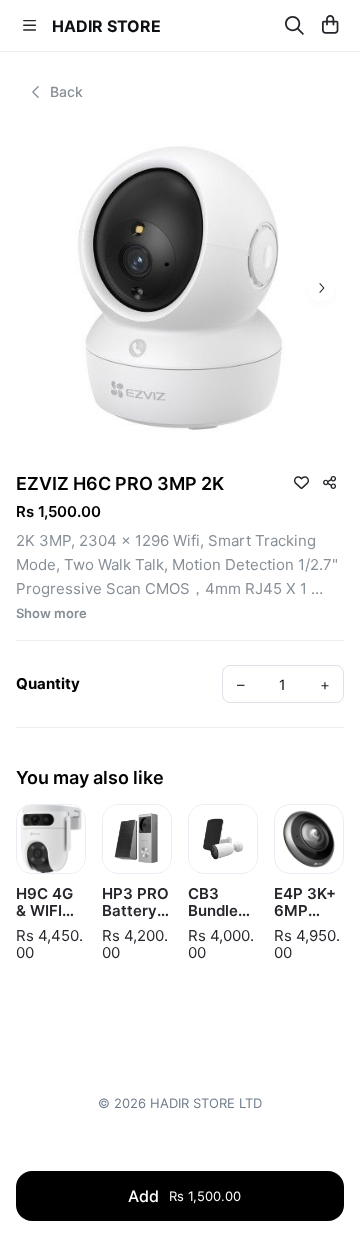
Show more (51, 613)
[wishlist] (301, 482)
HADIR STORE (106, 26)
